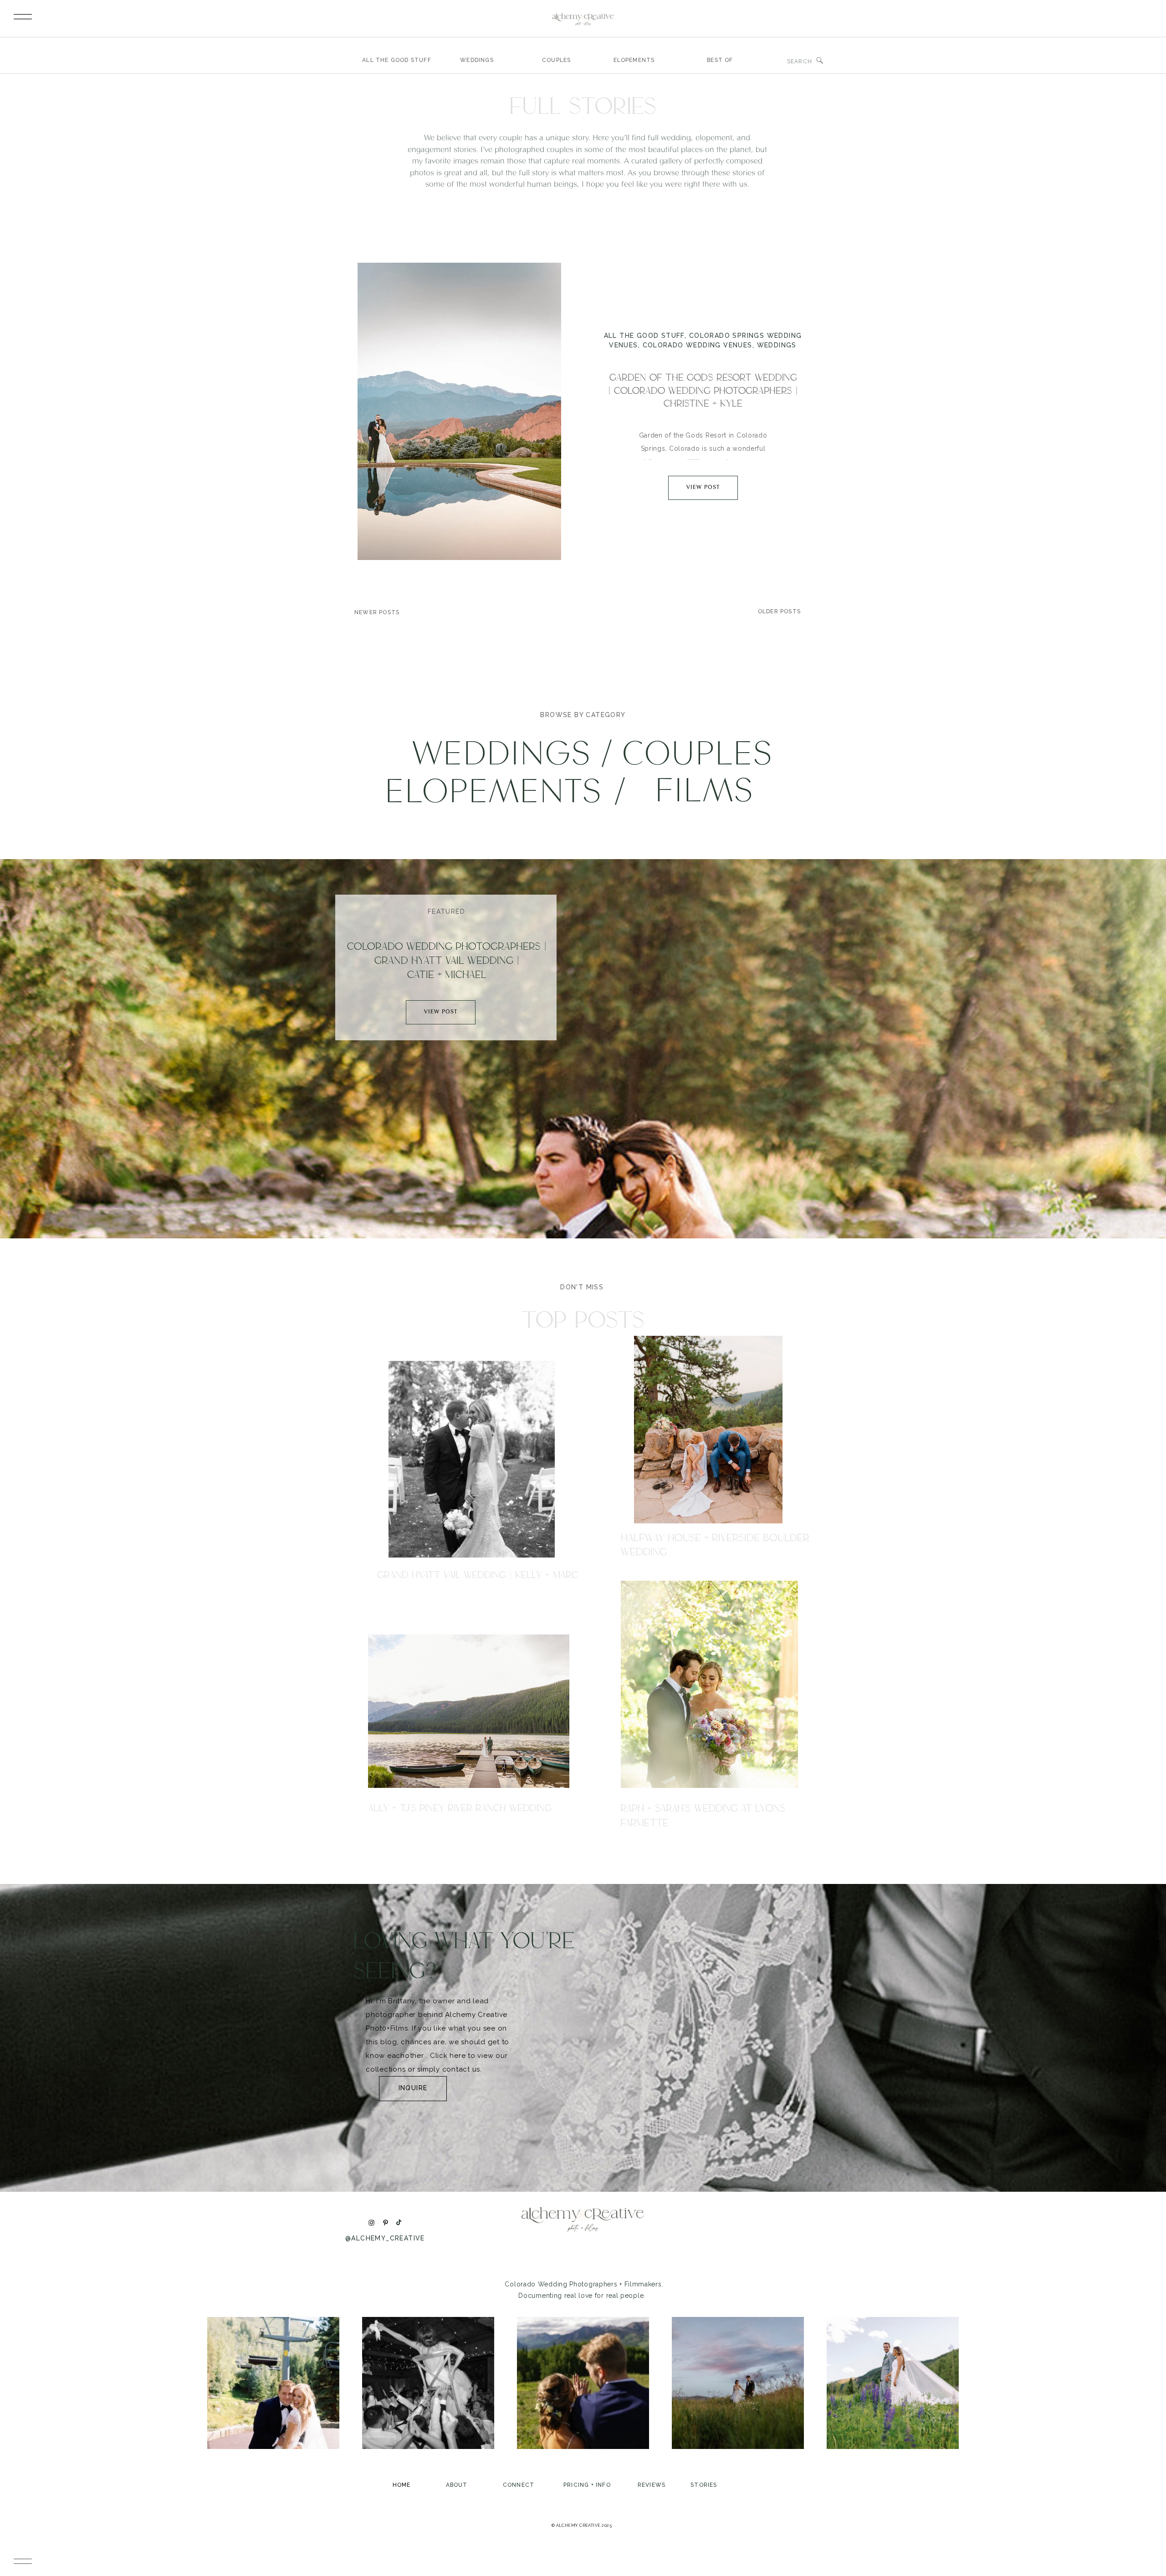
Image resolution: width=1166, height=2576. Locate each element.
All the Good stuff (644, 336)
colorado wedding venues (698, 345)
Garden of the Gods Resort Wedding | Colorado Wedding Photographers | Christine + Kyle (703, 390)
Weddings (777, 345)
